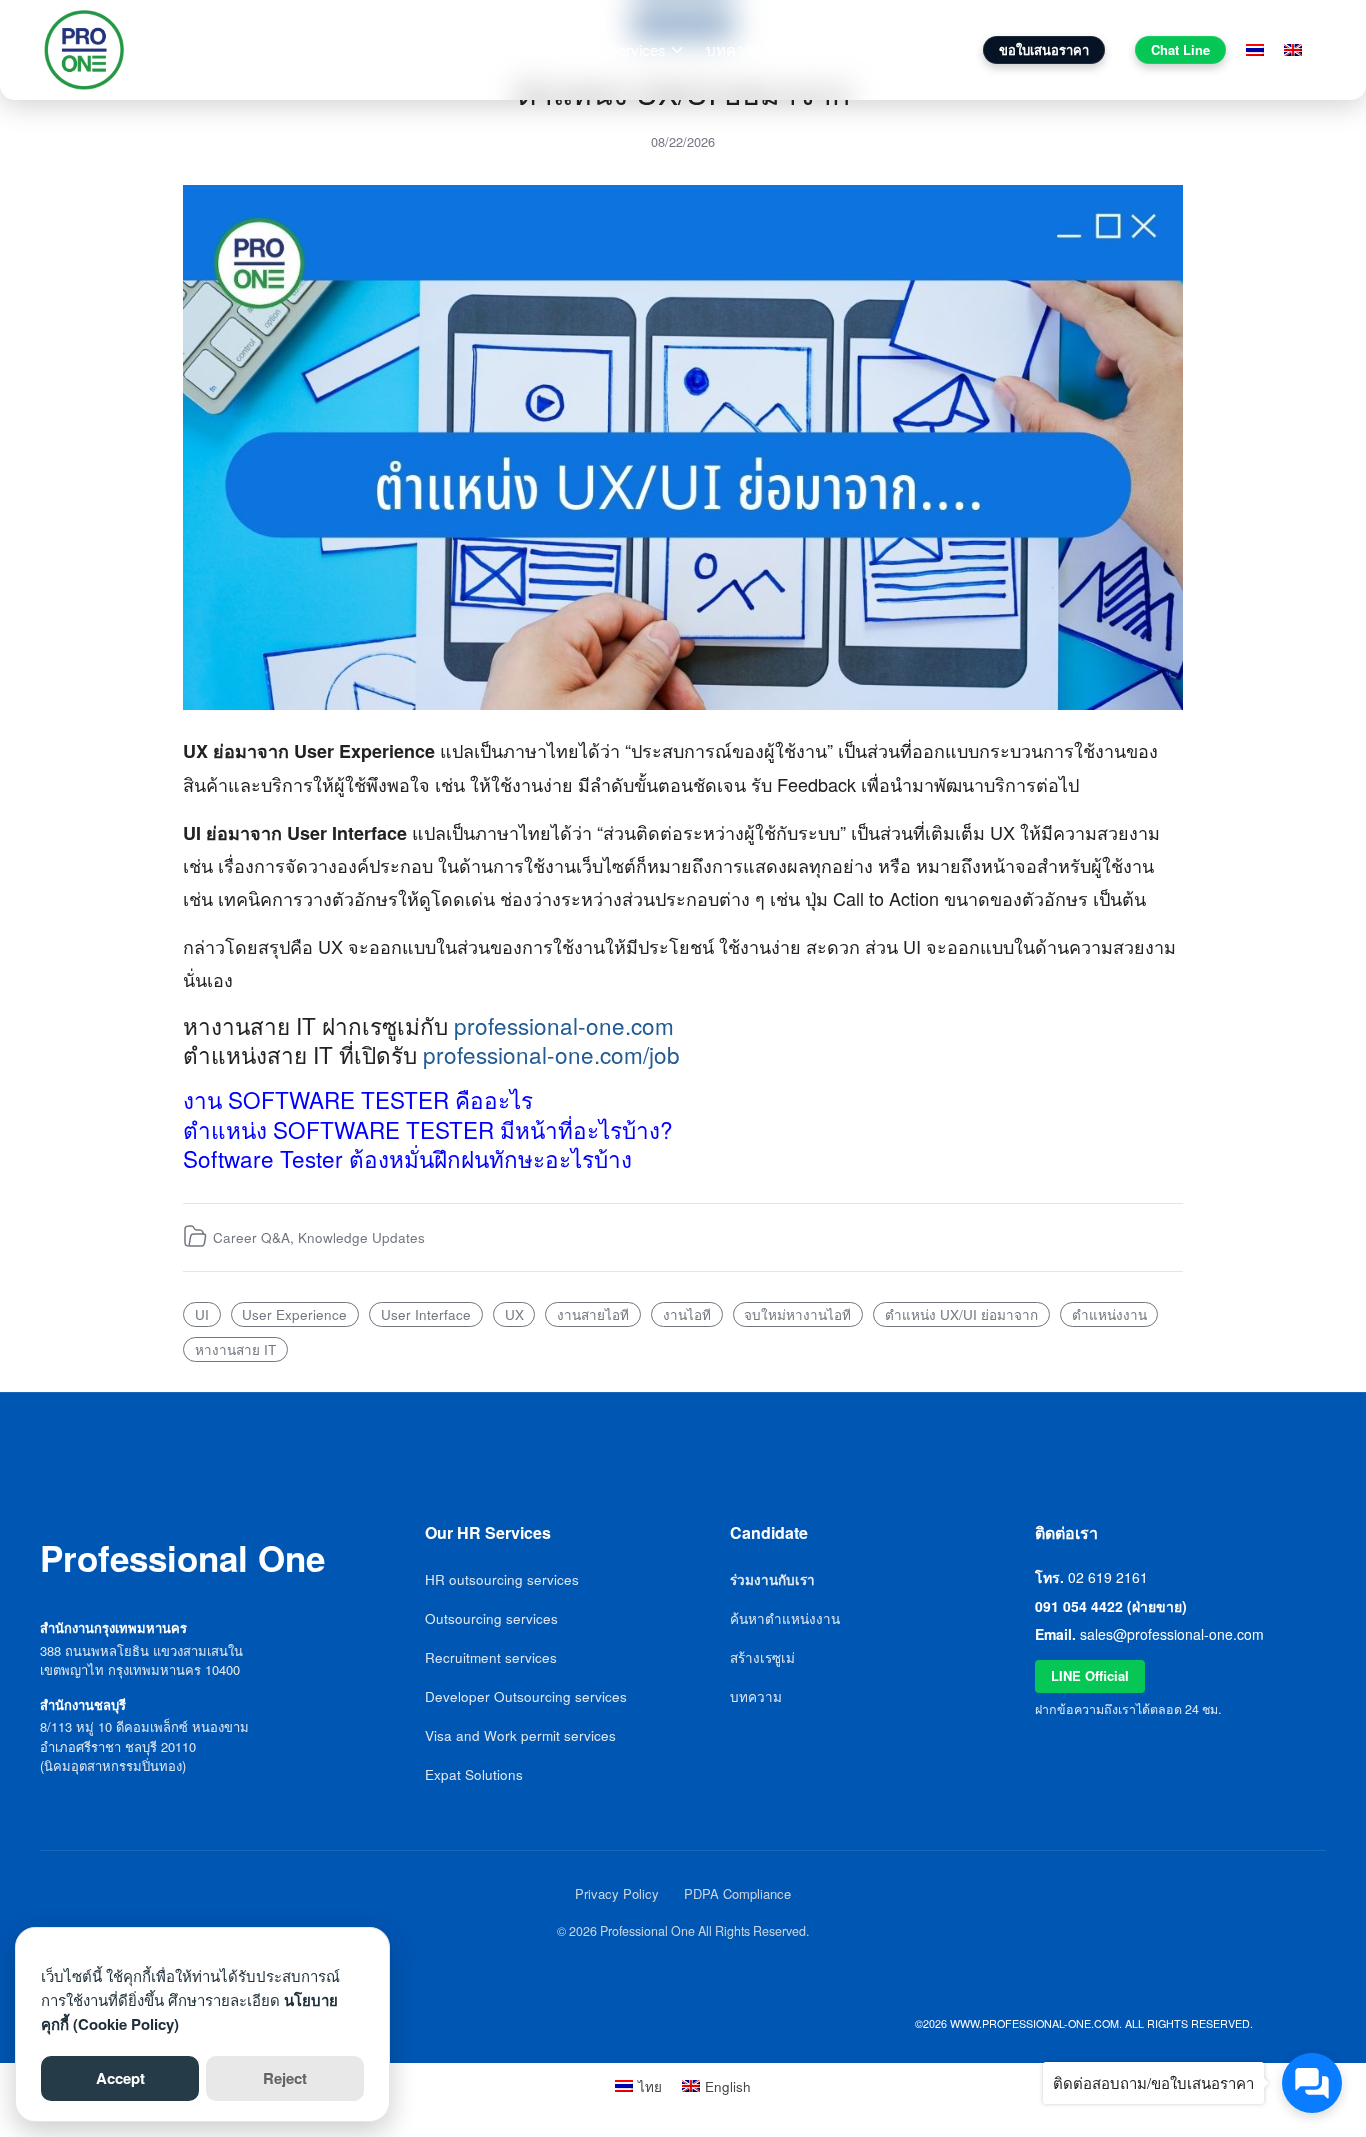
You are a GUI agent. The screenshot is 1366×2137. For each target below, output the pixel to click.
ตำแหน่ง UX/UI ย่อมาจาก (961, 1314)
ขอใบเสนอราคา (1044, 49)
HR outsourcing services (502, 1579)
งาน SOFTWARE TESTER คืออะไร (358, 1099)
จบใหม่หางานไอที (797, 1314)
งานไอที (687, 1314)
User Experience (294, 1314)
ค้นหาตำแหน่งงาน (785, 1618)
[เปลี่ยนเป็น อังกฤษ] (1293, 50)
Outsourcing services (491, 1618)
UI (202, 1314)
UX (514, 1314)
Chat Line (1180, 49)
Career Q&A (251, 1237)
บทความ (734, 49)
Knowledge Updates (361, 1237)
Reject (285, 2078)
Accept (120, 2078)
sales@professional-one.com (1172, 1634)
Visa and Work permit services (520, 1735)
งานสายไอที (593, 1314)
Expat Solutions (474, 1774)
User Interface (426, 1314)
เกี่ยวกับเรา (552, 49)
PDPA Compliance (737, 1893)
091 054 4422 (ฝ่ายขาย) (1111, 1606)
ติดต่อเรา (923, 49)
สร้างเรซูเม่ (762, 1657)
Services (637, 49)
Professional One (225, 49)
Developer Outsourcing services (526, 1696)
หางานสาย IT (235, 1349)
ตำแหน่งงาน (1109, 1314)
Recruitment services (491, 1657)
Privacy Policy (617, 1893)
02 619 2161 (1108, 1577)
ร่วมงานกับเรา (827, 49)
